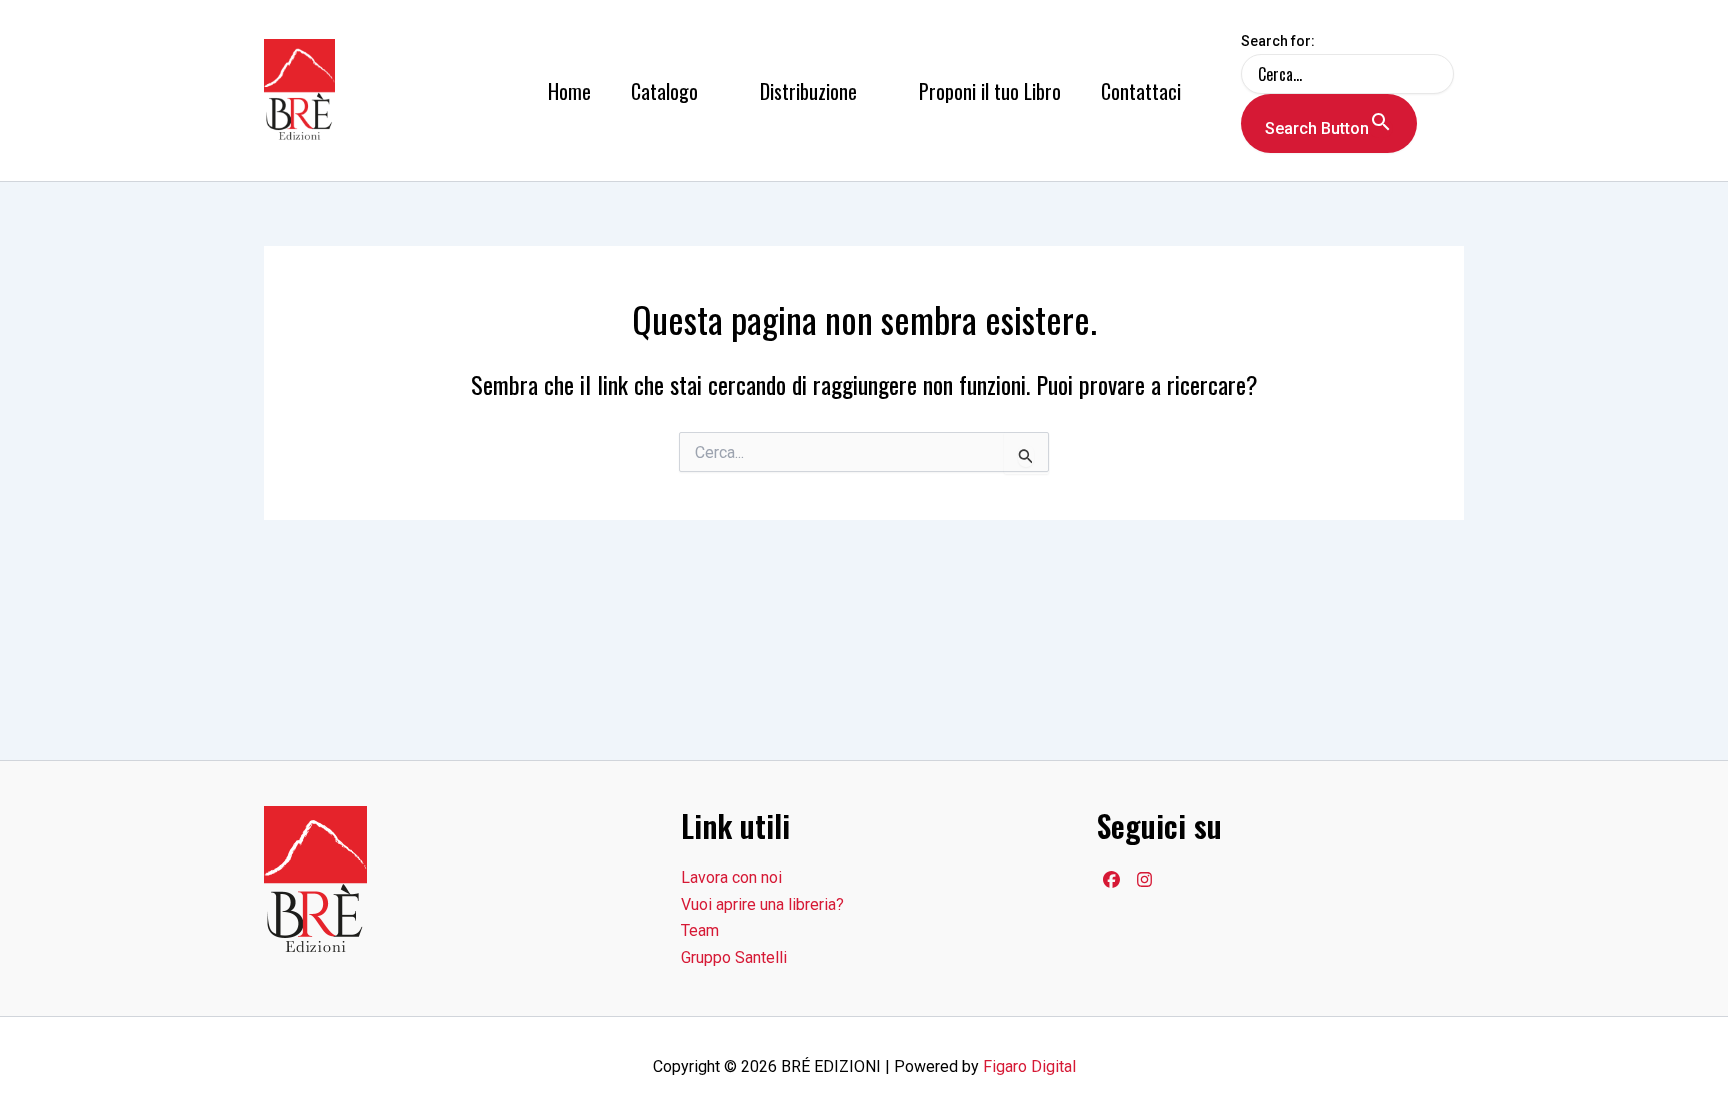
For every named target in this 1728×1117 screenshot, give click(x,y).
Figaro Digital (1029, 1066)
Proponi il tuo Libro (990, 91)
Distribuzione (808, 91)
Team (700, 930)
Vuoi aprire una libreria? (762, 904)
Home (569, 91)
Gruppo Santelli (734, 957)
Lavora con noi (731, 877)
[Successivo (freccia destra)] (1693, 559)
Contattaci (1141, 91)
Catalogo (664, 91)
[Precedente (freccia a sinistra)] (35, 559)
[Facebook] (1111, 879)
